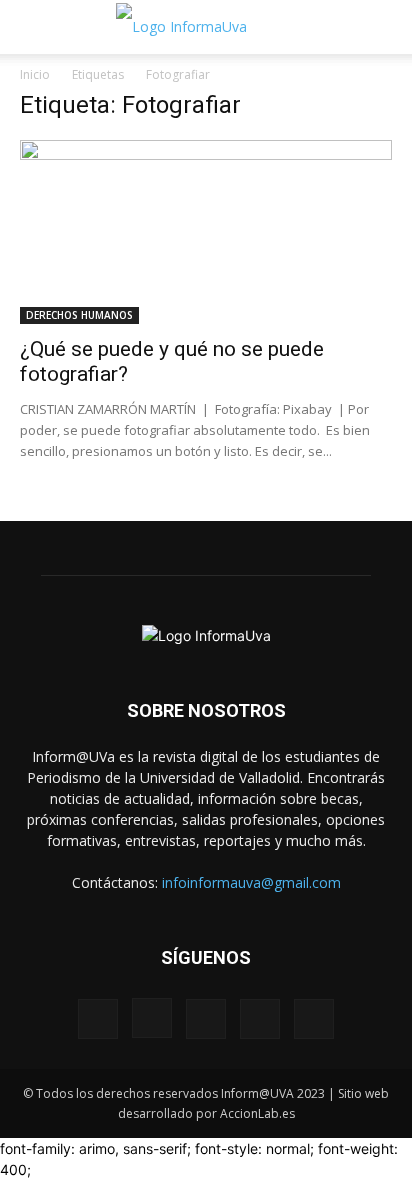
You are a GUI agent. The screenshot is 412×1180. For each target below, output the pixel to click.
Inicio (35, 74)
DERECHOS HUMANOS (79, 315)
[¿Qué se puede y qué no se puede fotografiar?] (206, 232)
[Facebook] (98, 1019)
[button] (34, 27)
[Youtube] (314, 1019)
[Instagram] (152, 1018)
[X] (260, 1019)
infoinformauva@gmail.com (251, 882)
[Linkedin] (206, 1019)
